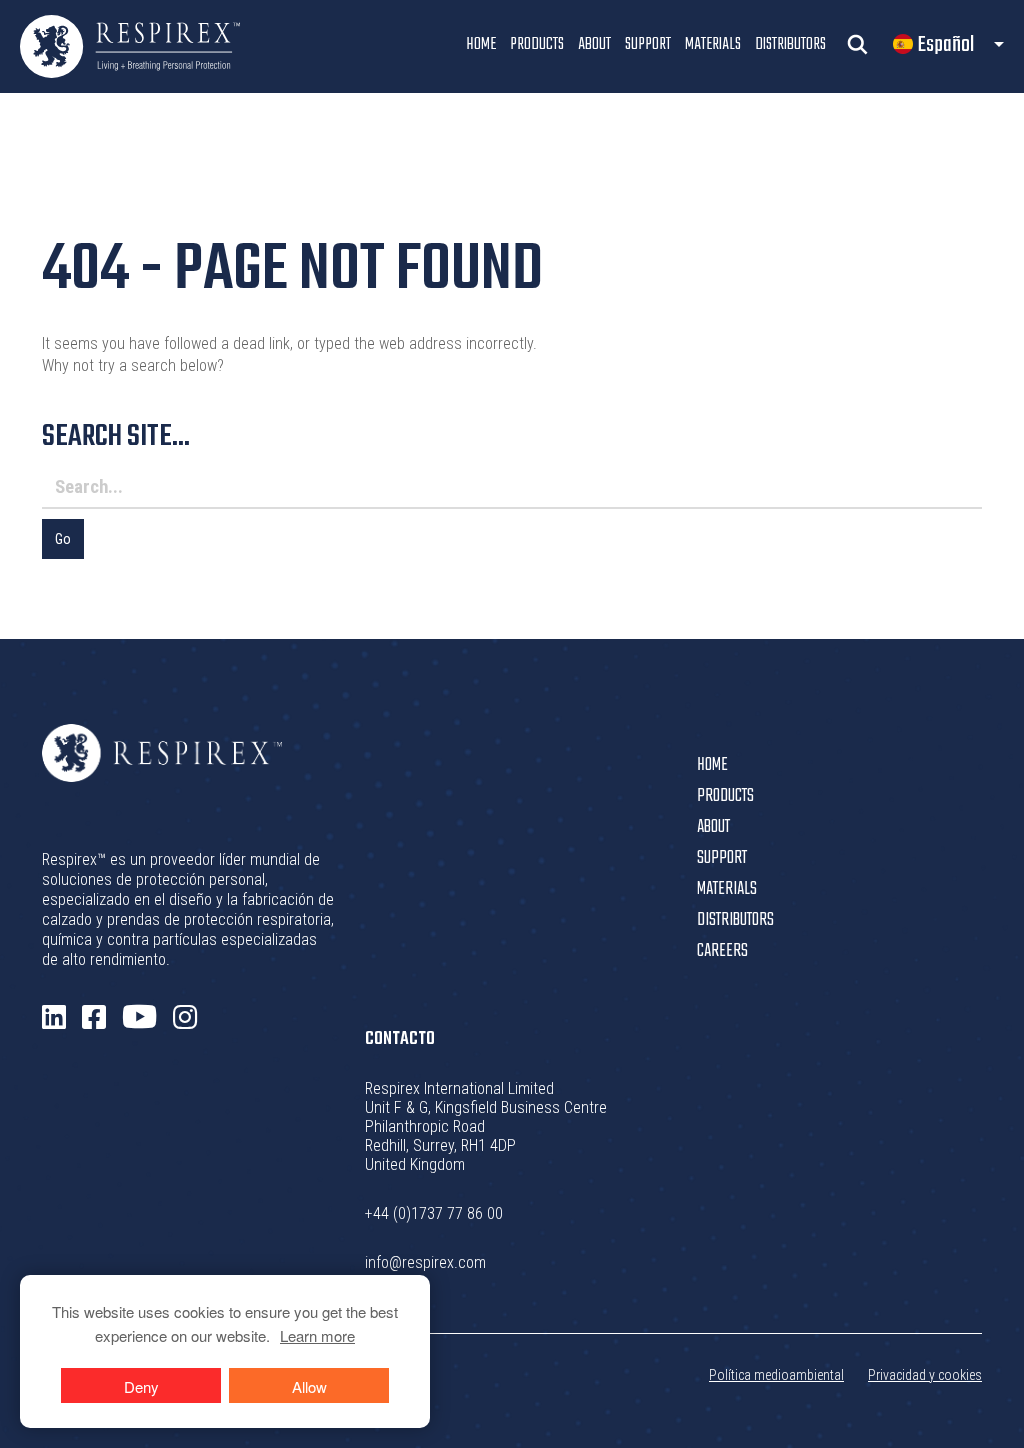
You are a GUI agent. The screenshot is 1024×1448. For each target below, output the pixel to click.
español (946, 45)
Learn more (317, 1335)
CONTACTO (400, 1039)
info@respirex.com (425, 1262)
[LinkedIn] (54, 1018)
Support (648, 44)
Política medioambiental (776, 1375)
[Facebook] (94, 1018)
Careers (722, 951)
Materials (713, 44)
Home (481, 44)
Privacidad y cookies (925, 1375)
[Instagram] (185, 1018)
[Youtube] (139, 1017)
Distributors (790, 44)
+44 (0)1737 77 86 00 (434, 1213)
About (594, 44)
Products (537, 44)
